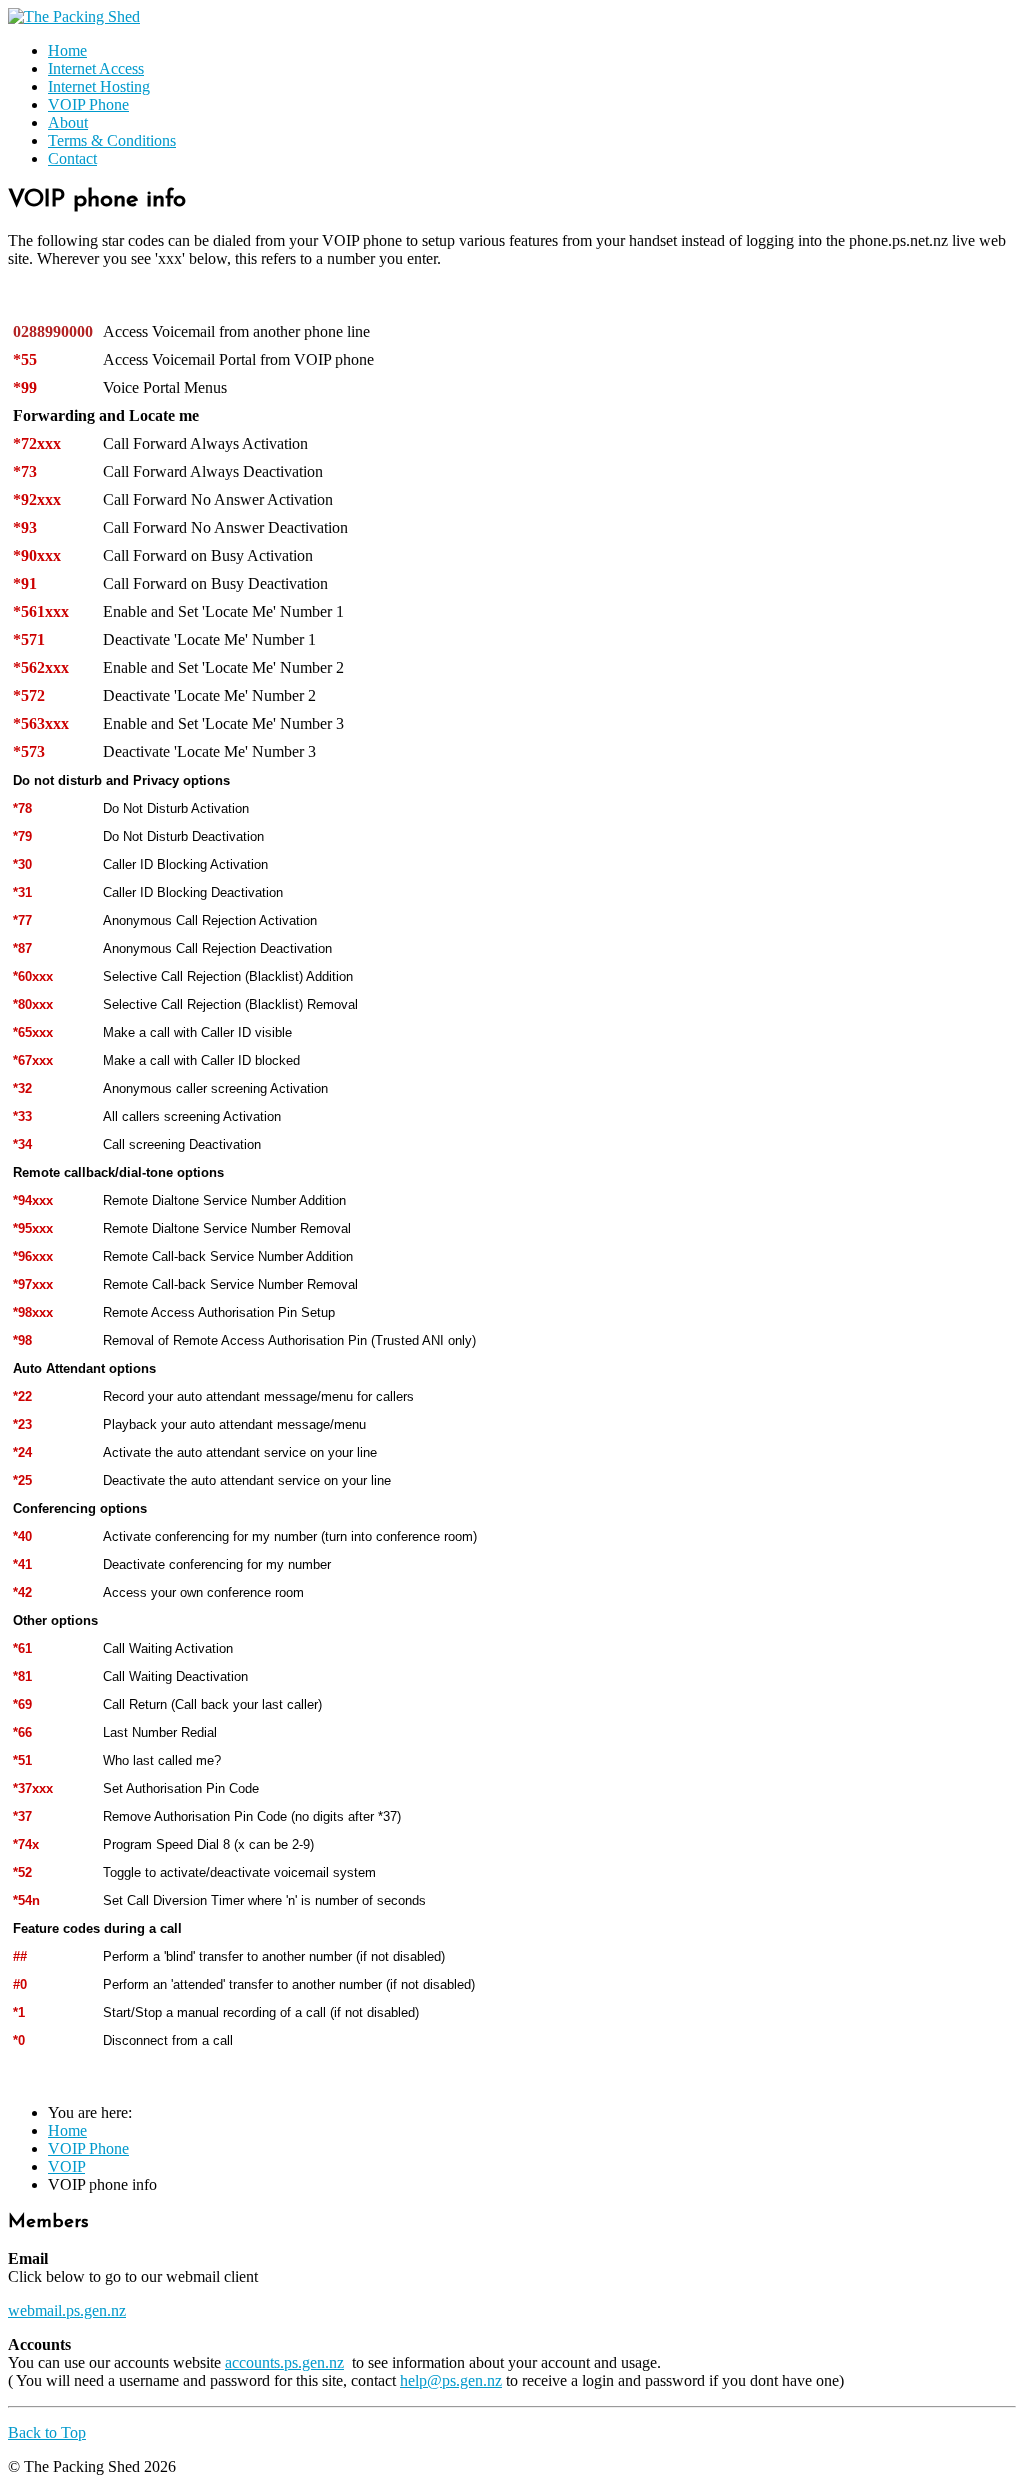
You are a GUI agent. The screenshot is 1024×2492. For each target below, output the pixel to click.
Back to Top (47, 2432)
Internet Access (96, 68)
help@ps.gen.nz (451, 2380)
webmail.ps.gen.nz (67, 2310)
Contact (72, 158)
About (68, 122)
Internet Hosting (99, 86)
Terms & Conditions (112, 140)
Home (67, 50)
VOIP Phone (88, 104)
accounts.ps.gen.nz (284, 2362)
